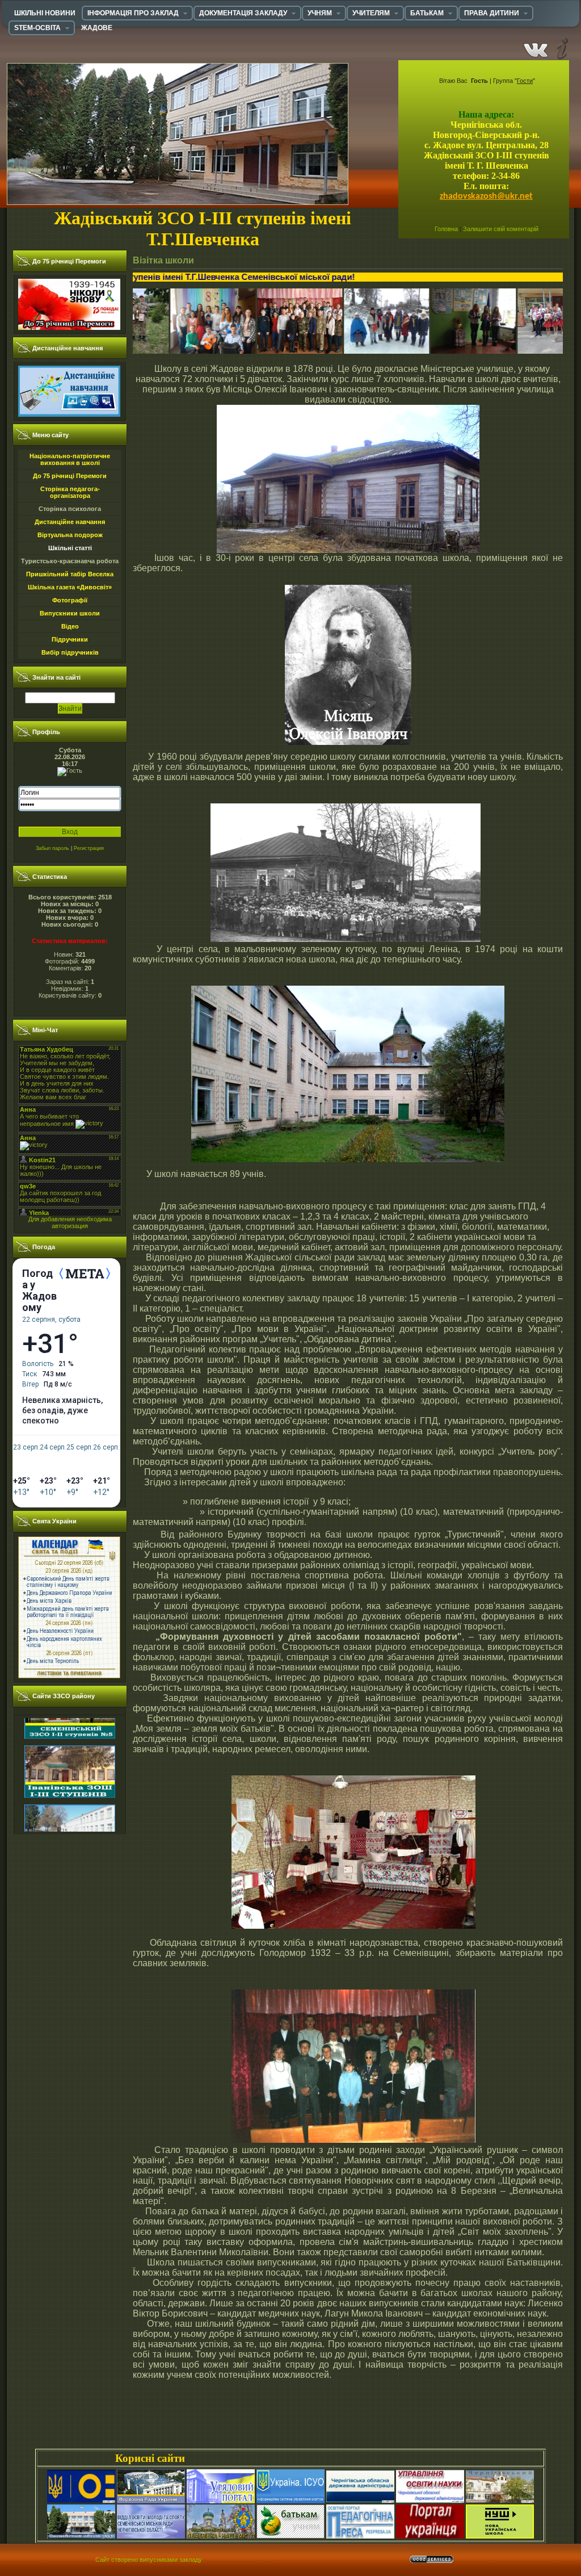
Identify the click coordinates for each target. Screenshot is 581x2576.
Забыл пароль (52, 848)
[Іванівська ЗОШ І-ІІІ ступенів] (70, 1732)
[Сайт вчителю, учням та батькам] (290, 2536)
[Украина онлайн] (430, 2536)
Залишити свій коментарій (501, 229)
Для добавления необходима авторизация (70, 1222)
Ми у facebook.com (536, 48)
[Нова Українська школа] (500, 2536)
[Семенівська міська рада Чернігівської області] (81, 2536)
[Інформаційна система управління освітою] (290, 2501)
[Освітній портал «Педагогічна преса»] (360, 2536)
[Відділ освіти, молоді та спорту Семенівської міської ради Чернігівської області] (151, 2536)
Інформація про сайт (561, 48)
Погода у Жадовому (39, 1291)
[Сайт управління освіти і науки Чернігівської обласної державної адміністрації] (430, 2501)
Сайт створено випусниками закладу (149, 2560)
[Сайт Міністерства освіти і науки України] (81, 2501)
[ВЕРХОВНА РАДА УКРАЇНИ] (151, 2501)
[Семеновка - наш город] (221, 2536)
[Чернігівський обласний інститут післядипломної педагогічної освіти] (500, 2501)
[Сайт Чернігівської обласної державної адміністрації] (360, 2501)
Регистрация (89, 848)
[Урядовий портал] (221, 2501)
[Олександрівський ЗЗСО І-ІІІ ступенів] (70, 1791)
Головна (446, 229)
